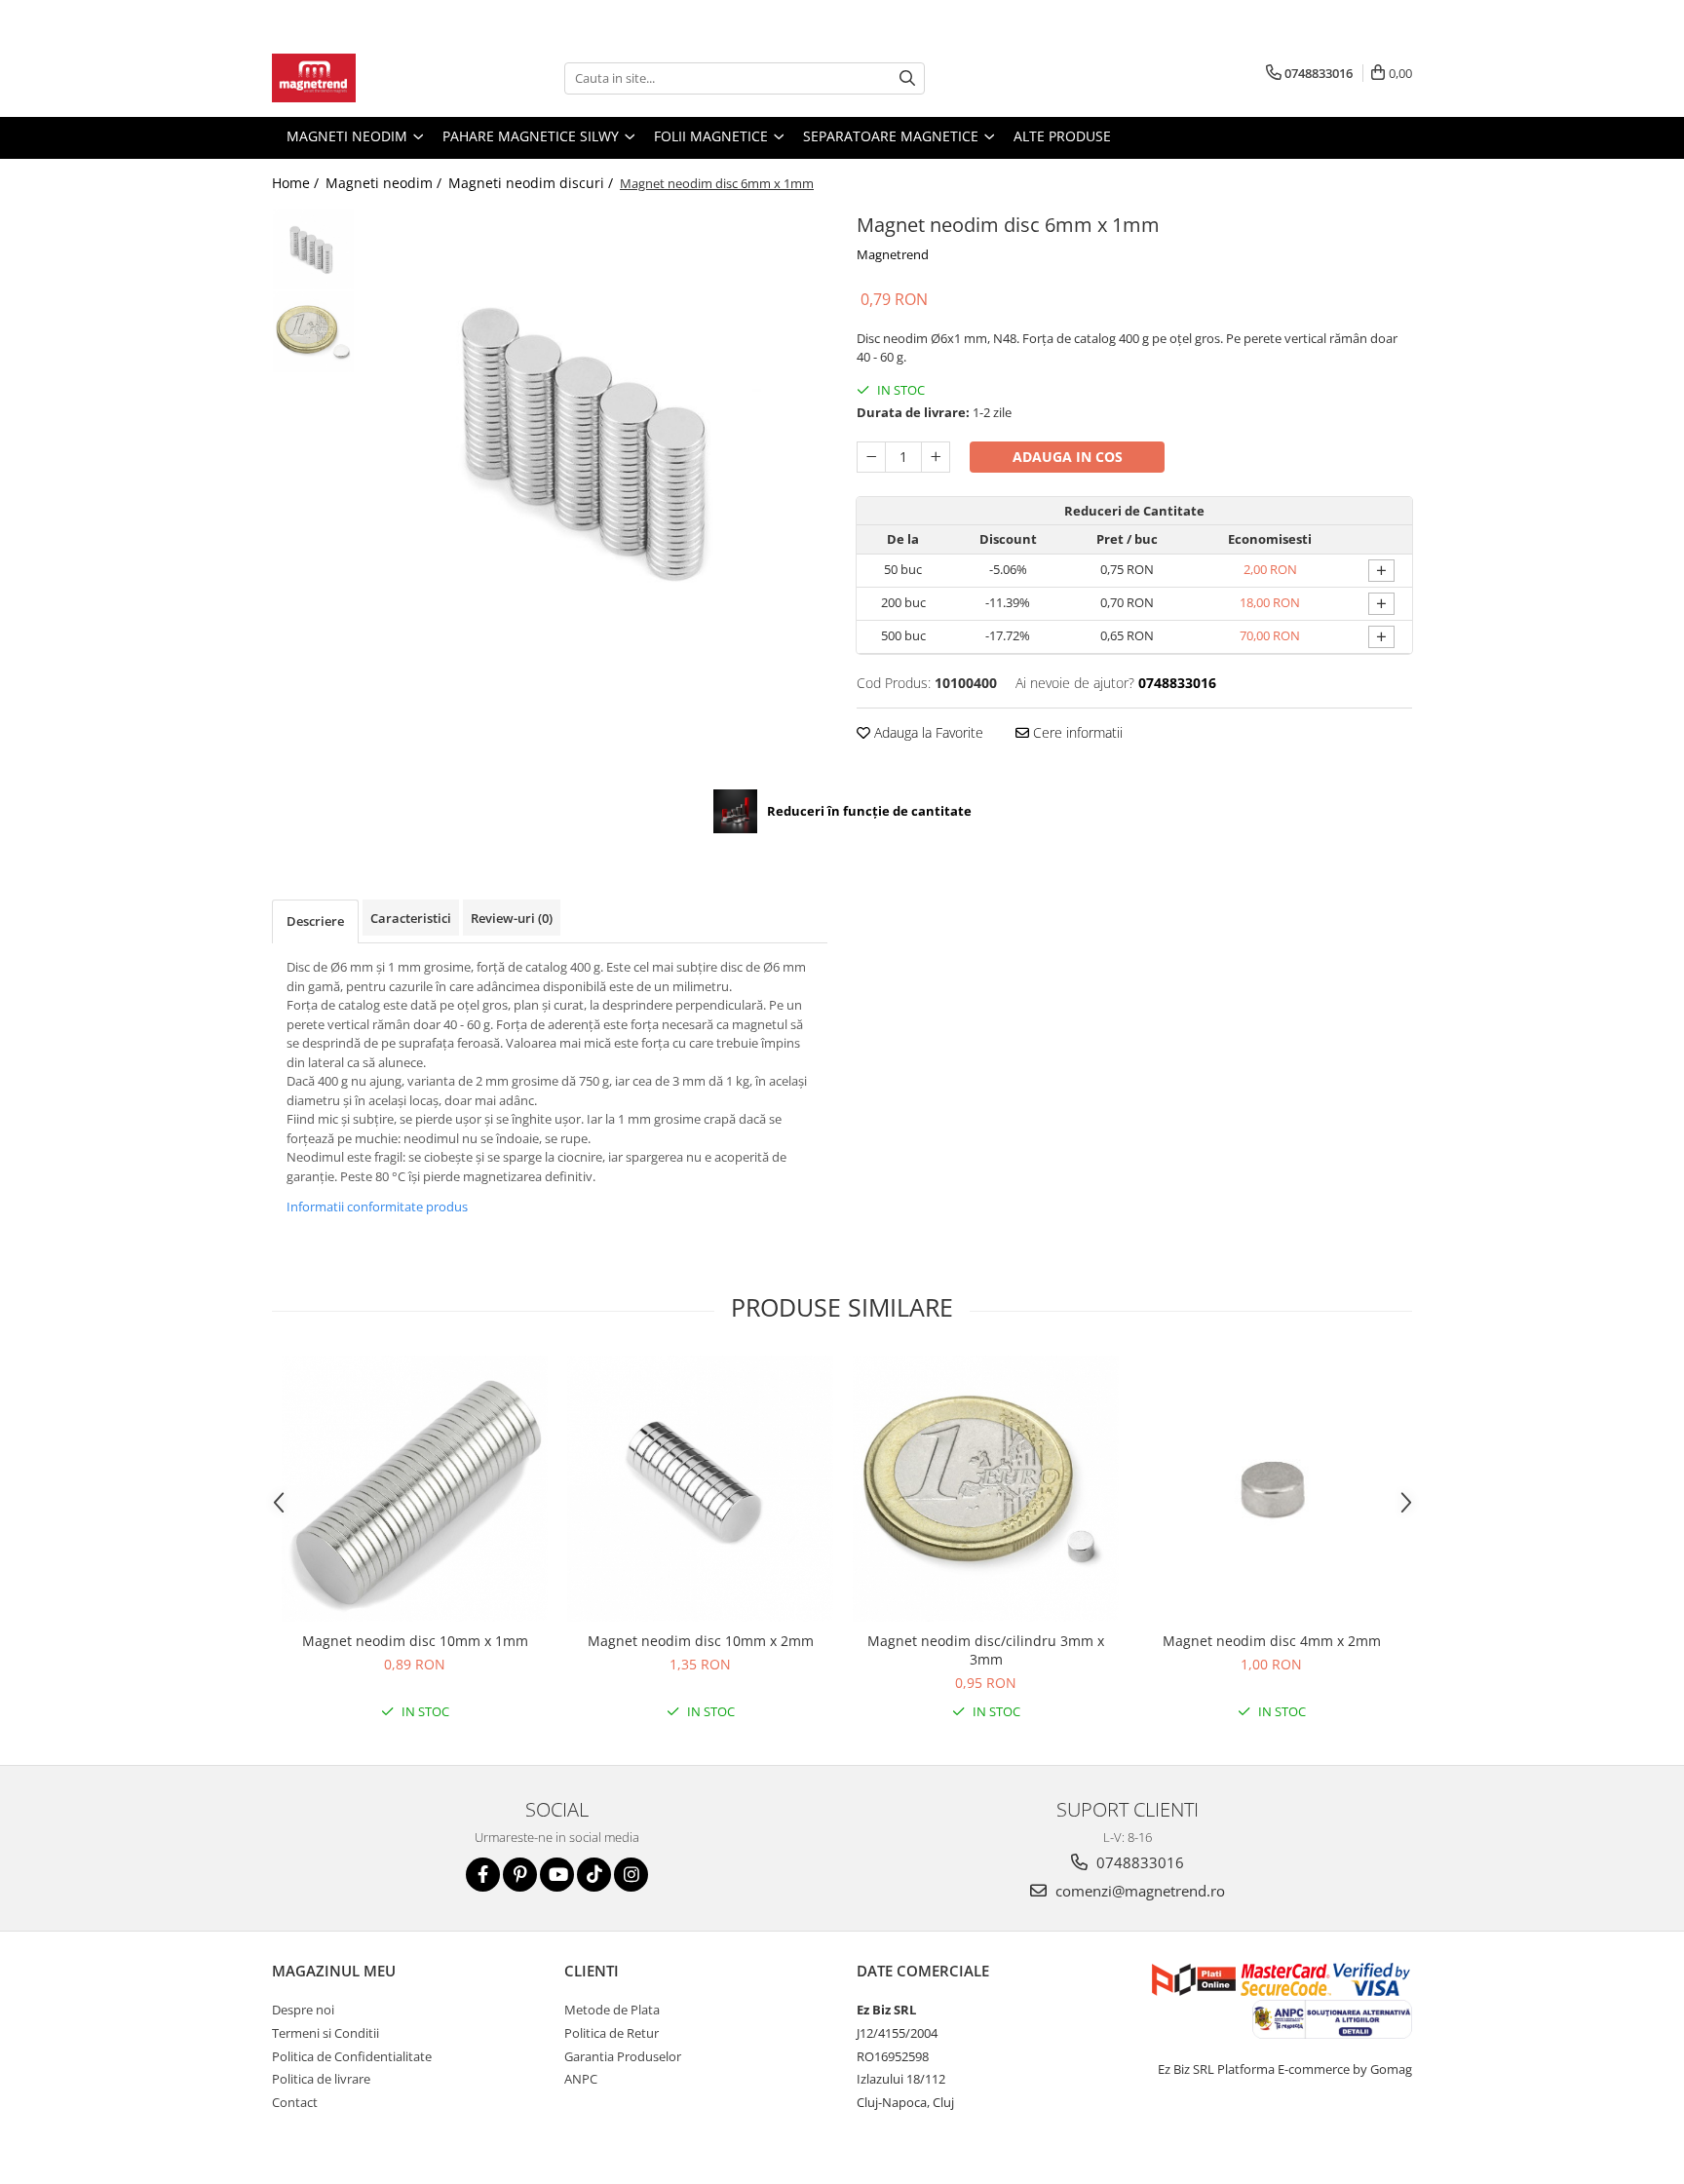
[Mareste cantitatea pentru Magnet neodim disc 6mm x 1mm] (936, 457)
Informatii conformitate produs (377, 1207)
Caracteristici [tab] (411, 918)
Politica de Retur (612, 2033)
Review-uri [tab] (512, 918)
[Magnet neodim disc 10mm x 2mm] (700, 1489)
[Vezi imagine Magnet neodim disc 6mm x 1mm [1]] (313, 332)
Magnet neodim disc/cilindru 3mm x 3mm (986, 1650)
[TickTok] (594, 1875)
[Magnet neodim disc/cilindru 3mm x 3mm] (986, 1489)
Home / (297, 183)
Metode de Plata (612, 2010)
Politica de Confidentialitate (352, 2056)
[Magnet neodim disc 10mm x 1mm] (415, 1489)
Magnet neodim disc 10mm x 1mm (415, 1641)
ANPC (581, 2079)
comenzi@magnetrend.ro (1138, 1891)
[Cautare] (907, 78)
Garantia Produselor (623, 2056)
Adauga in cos (1068, 457)
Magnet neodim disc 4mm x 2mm (1272, 1641)
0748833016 (1138, 1862)
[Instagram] (631, 1875)
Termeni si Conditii (325, 2033)
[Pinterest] (520, 1875)
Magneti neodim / (385, 183)
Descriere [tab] (315, 921)
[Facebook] (483, 1875)
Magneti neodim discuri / (533, 183)
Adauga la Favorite (927, 732)
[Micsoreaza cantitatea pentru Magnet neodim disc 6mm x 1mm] (871, 457)
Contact (295, 2102)
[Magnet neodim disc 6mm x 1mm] (596, 439)
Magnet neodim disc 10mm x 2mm (701, 1641)
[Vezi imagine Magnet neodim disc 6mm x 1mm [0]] (313, 249)
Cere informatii (1076, 732)
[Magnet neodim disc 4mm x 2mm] (1271, 1489)
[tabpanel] (596, 439)
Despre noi (303, 2010)
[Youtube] (557, 1875)
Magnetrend (893, 254)
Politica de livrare (321, 2079)
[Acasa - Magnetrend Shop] (369, 78)
